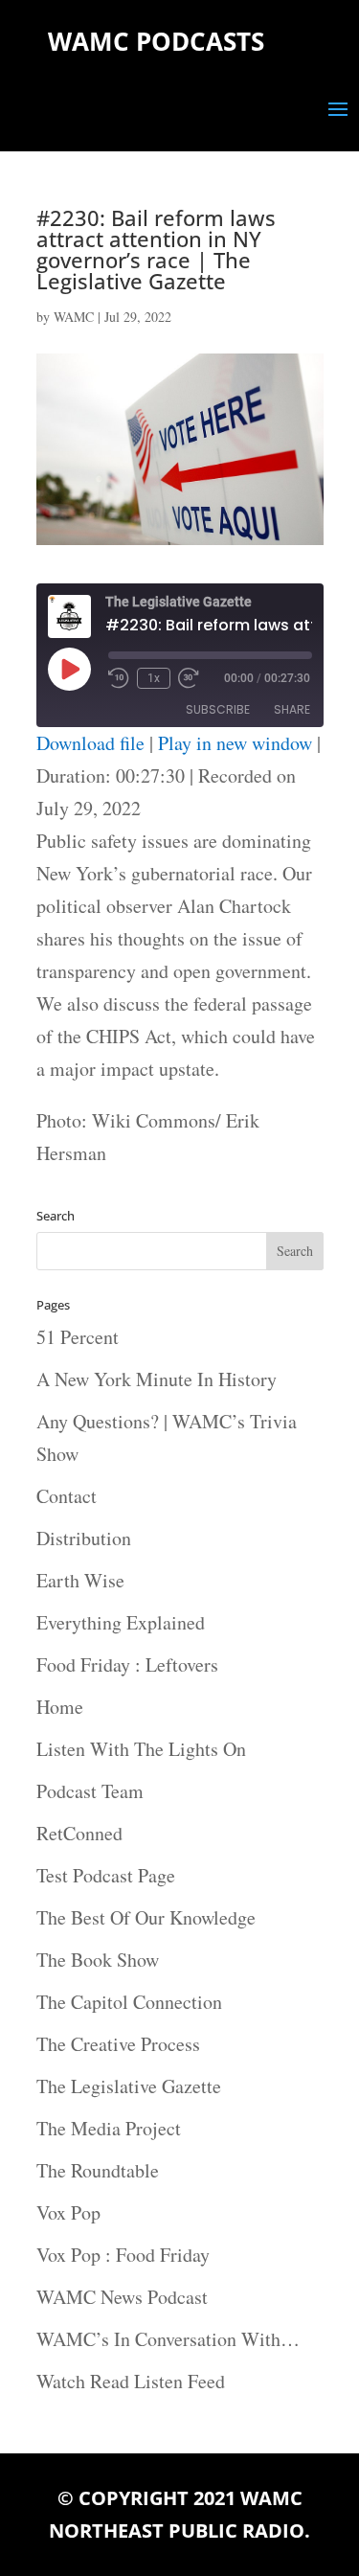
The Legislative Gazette (129, 2086)
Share (292, 709)
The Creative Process (118, 2044)
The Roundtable (98, 2170)
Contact (67, 1496)
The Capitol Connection (129, 2002)
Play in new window (235, 743)
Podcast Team (90, 1791)
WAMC (74, 317)
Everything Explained (121, 1622)
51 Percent (78, 1337)
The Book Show (98, 1960)
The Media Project (109, 2128)
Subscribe (218, 709)
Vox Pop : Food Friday (123, 2255)
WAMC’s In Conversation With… (168, 2339)
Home (60, 1707)
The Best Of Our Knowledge (146, 1917)
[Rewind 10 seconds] (119, 678)
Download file (90, 743)
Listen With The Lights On (141, 1749)
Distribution (84, 1538)
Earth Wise (80, 1580)
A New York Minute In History (157, 1379)
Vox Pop (68, 2212)
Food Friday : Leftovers (127, 1664)
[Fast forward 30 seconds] (189, 678)
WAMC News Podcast (122, 2297)
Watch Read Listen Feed (131, 2381)
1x (154, 678)
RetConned (79, 1833)
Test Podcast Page (106, 1875)
